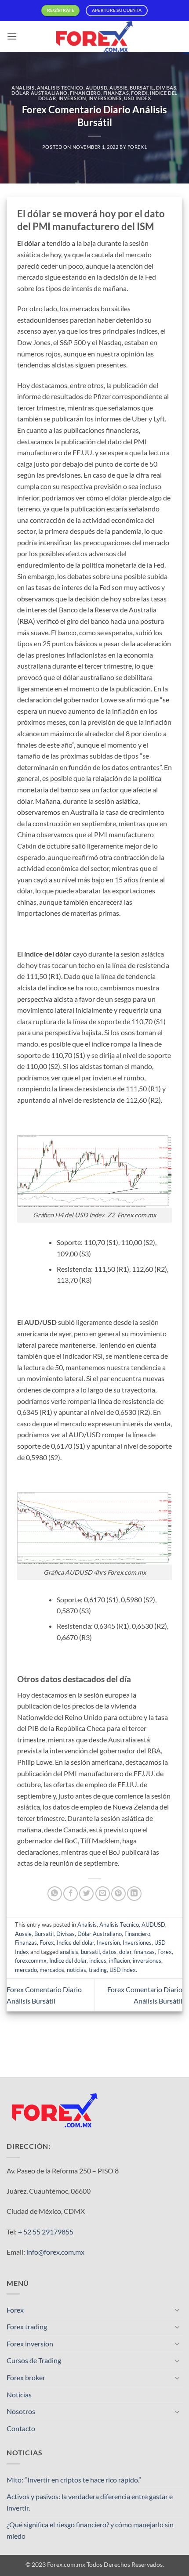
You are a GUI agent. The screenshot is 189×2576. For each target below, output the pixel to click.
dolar (125, 1952)
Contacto (21, 2428)
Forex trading (27, 2326)
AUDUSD (96, 88)
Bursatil (142, 88)
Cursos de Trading (34, 2360)
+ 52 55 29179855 (46, 2232)
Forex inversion (30, 2344)
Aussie (118, 88)
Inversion (72, 98)
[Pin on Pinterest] (118, 1894)
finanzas (144, 1952)
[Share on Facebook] (71, 1894)
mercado (26, 1970)
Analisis (23, 88)
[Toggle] (177, 2310)
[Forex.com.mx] (95, 36)
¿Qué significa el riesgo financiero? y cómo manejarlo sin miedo (90, 2530)
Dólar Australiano (40, 93)
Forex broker (26, 2377)
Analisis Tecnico (60, 88)
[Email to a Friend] (103, 1894)
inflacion (120, 1961)
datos (109, 1952)
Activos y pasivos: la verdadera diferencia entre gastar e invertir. (90, 2502)
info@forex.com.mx (55, 2252)
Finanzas (116, 93)
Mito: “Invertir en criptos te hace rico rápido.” (74, 2480)
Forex (139, 93)
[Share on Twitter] (86, 1894)
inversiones (147, 1961)
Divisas (166, 88)
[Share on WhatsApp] (55, 1894)
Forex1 (137, 147)
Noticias (19, 2394)
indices (98, 1961)
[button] (12, 36)
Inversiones (105, 98)
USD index (123, 1970)
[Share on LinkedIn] (134, 1894)
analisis (69, 1952)
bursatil (90, 1952)
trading (98, 1970)
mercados (52, 1970)
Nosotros (21, 2411)
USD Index (137, 98)
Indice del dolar (75, 1943)
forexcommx (31, 1961)
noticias (76, 1970)
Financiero (85, 93)
